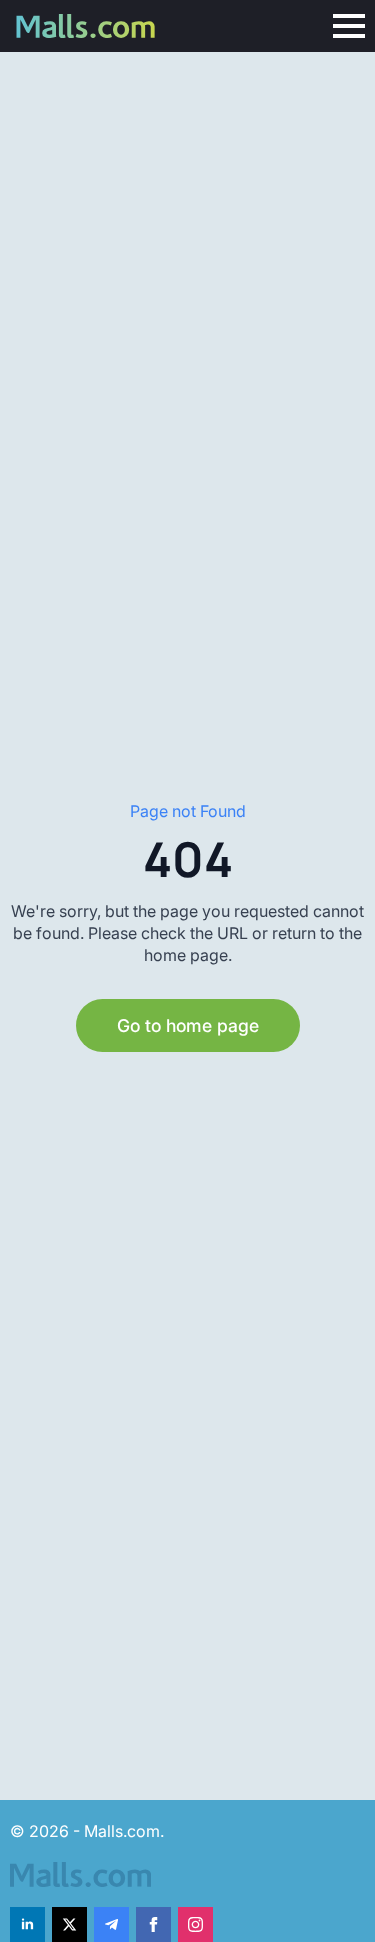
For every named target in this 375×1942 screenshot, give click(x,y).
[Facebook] (153, 1924)
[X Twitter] (69, 1924)
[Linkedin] (27, 1924)
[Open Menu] (349, 26)
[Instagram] (195, 1924)
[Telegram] (111, 1924)
